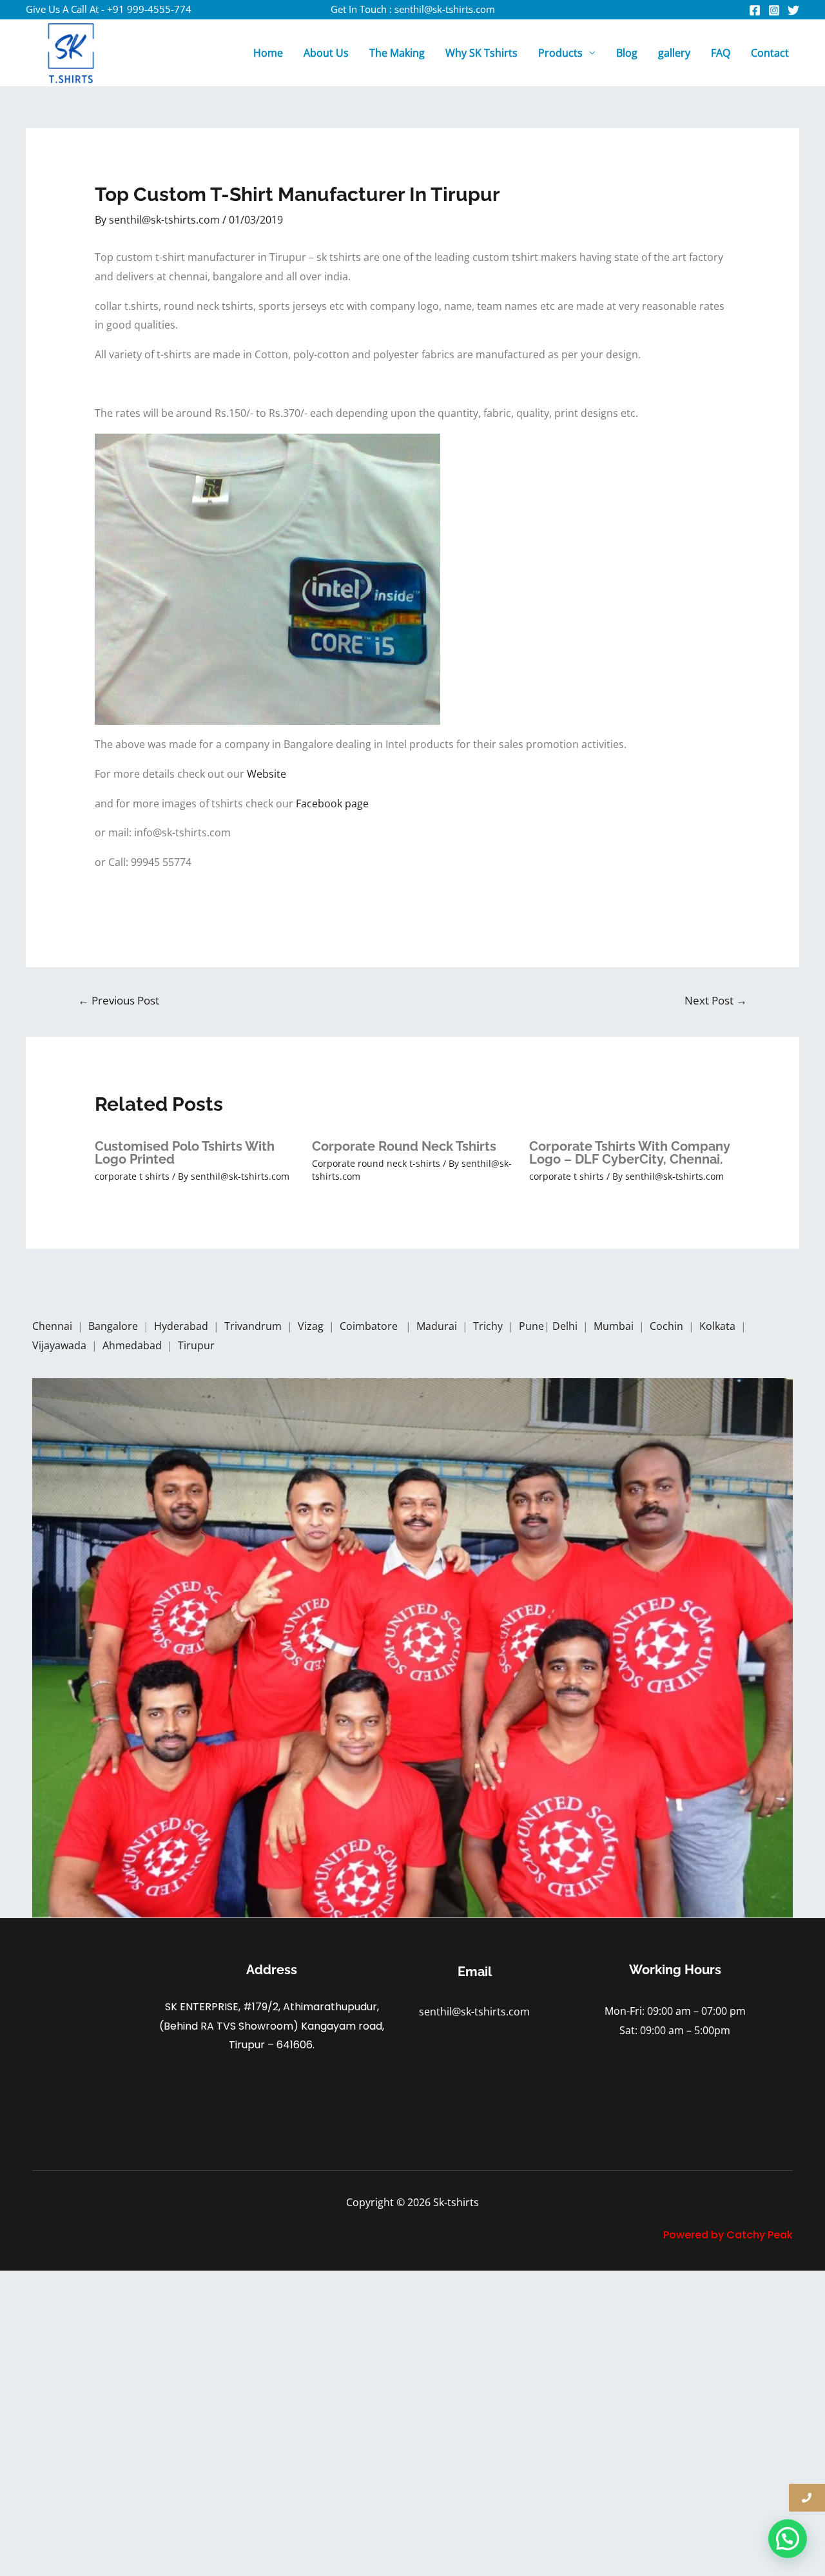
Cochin (668, 1326)
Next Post (716, 1000)
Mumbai (615, 1326)
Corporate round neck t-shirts (376, 1163)
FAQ (721, 53)
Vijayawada (61, 1345)
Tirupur (196, 1345)
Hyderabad (182, 1326)
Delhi (566, 1326)
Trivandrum (254, 1326)
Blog (627, 53)
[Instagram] (774, 10)
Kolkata (719, 1326)
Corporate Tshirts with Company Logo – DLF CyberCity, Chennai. (630, 1153)
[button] (788, 2539)
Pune (531, 1326)
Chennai (52, 1326)
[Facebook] (755, 10)
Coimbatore (371, 1326)
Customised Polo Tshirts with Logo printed (185, 1153)
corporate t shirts (132, 1176)
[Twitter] (793, 10)
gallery (674, 53)
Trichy (489, 1326)
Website (269, 774)
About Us (326, 53)
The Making (397, 53)
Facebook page (334, 803)
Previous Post (119, 1000)
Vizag (312, 1326)
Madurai (438, 1326)
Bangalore (113, 1326)
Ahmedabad (133, 1345)
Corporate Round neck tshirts (404, 1146)
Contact (770, 53)
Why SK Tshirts (481, 53)
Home (268, 53)
